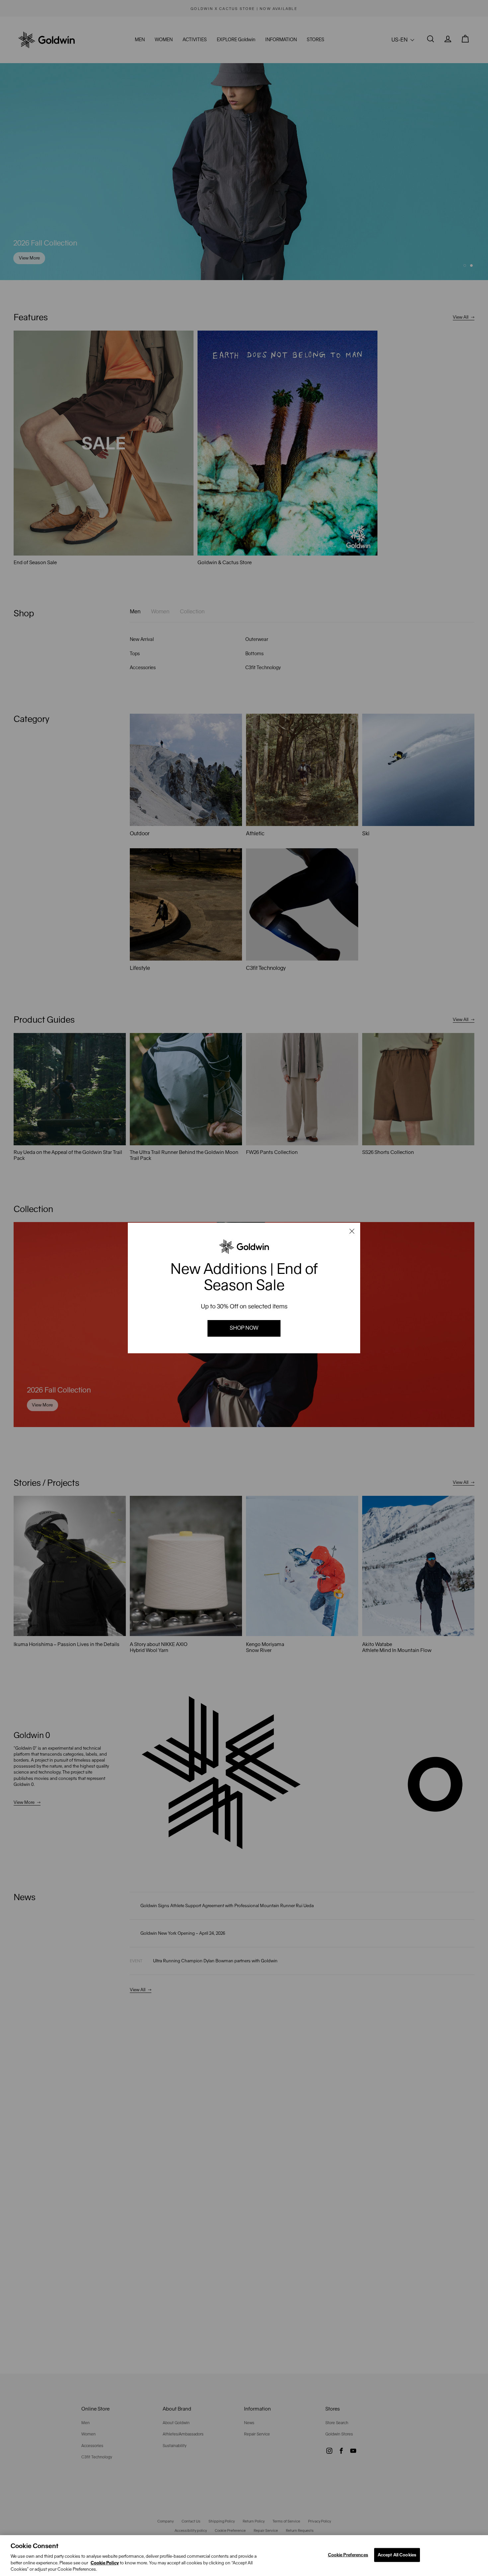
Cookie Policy (105, 2563)
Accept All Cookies (397, 2555)
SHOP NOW (244, 1328)
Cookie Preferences (348, 2555)
